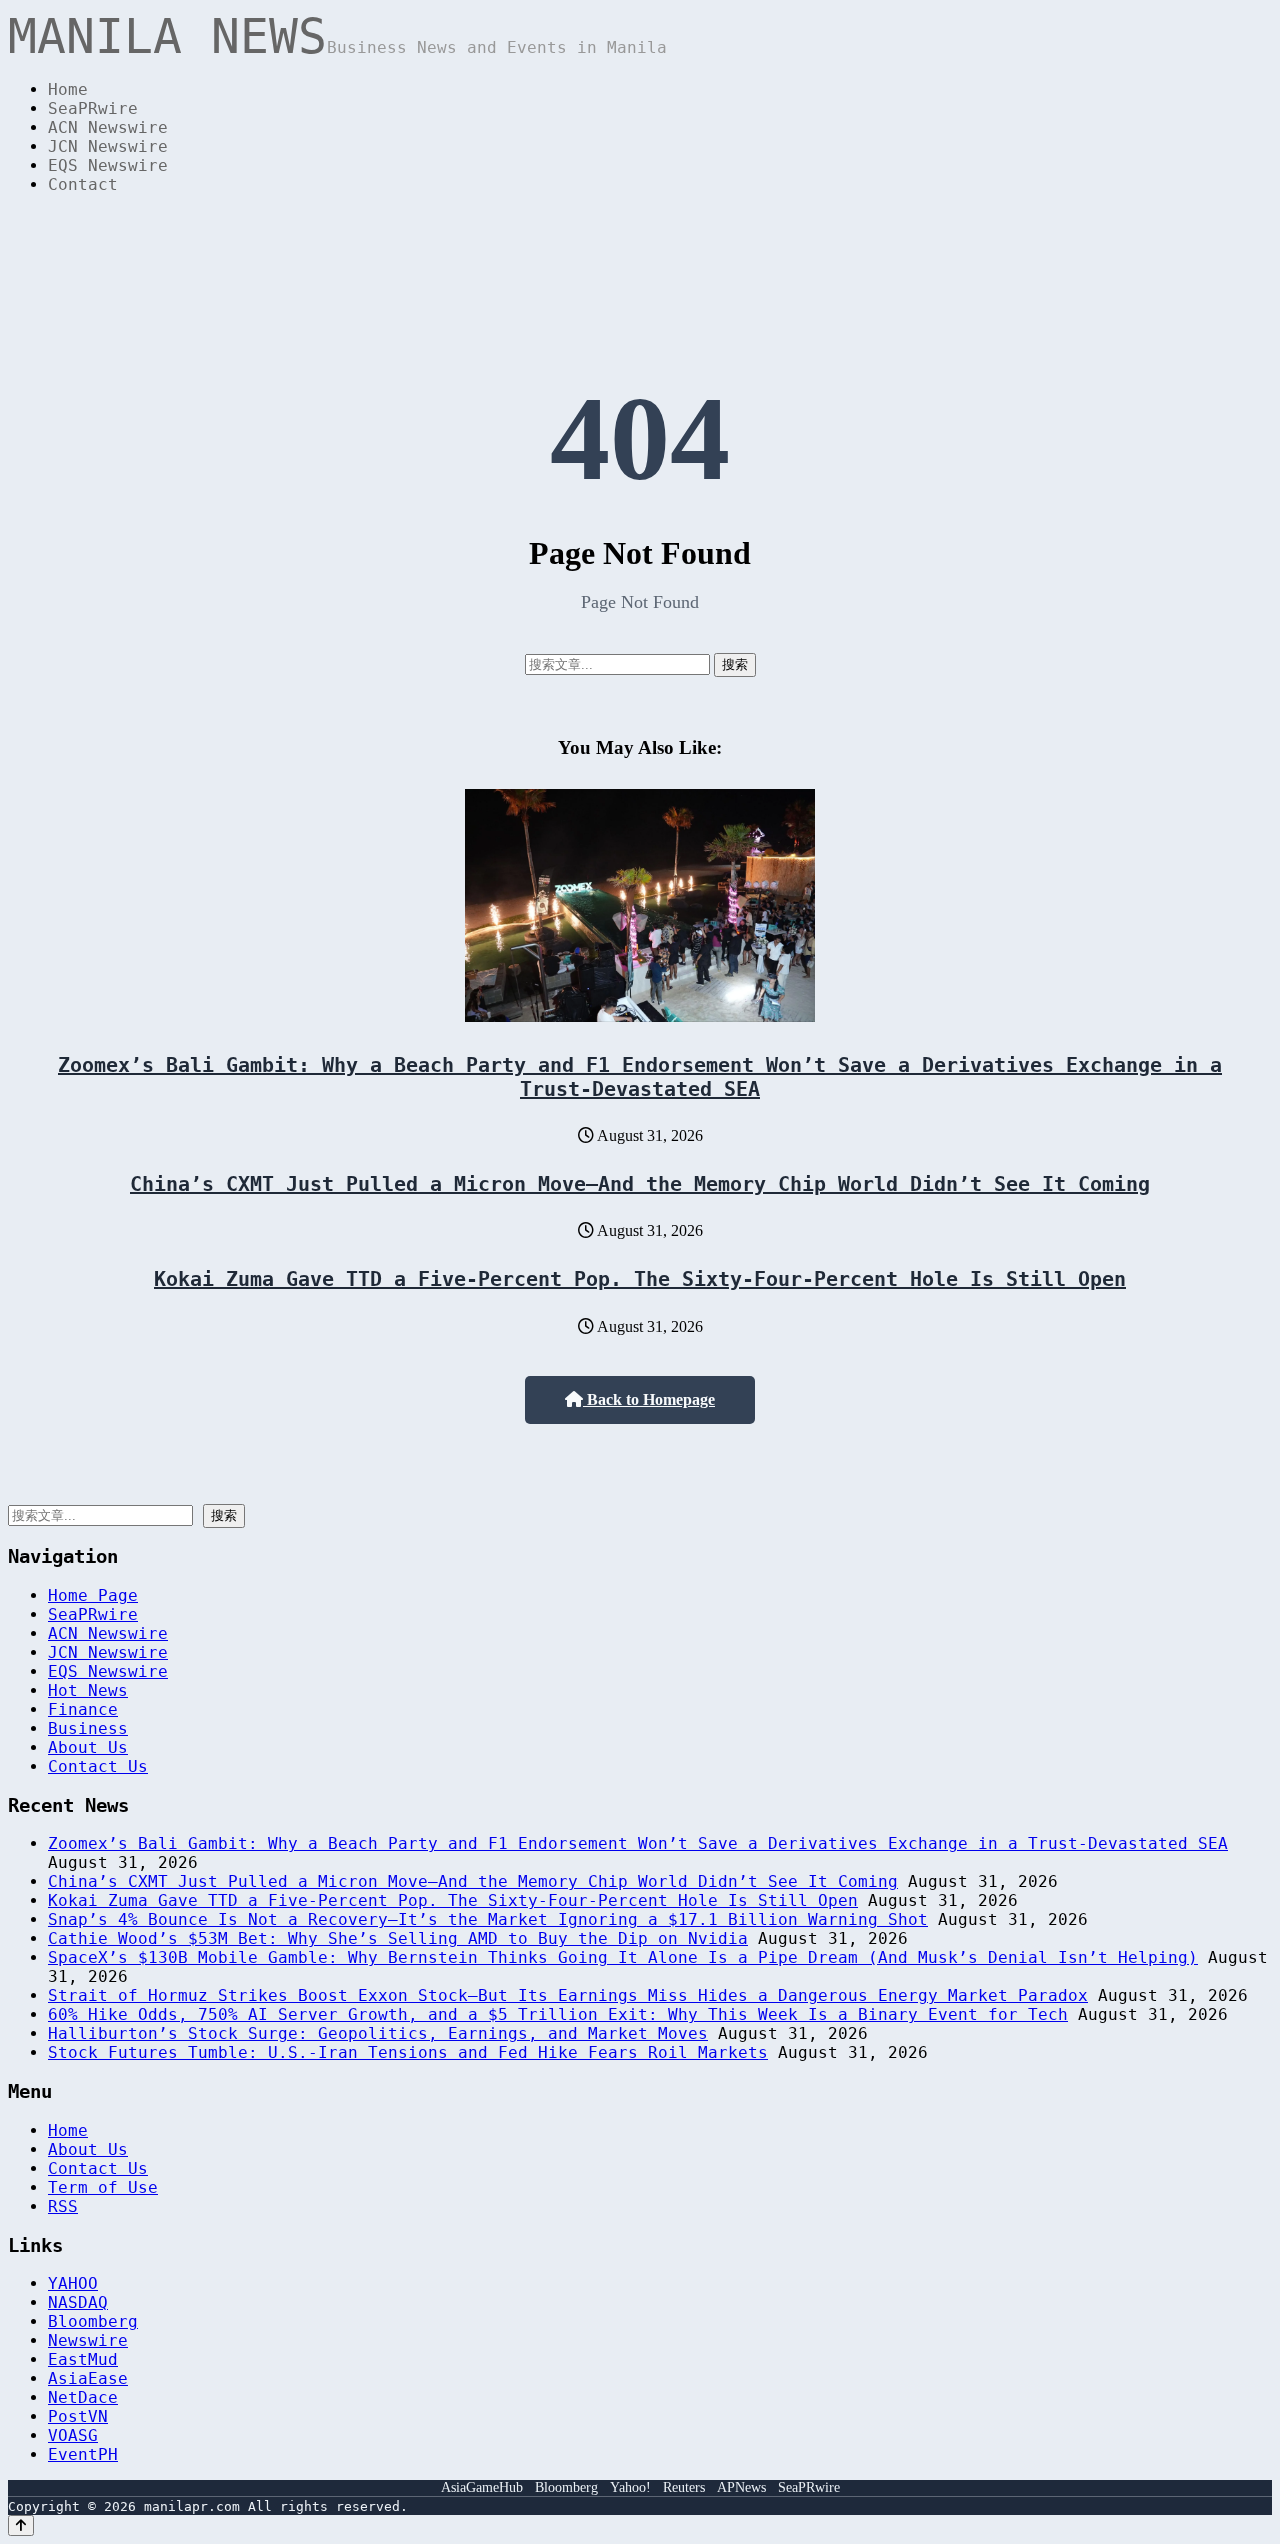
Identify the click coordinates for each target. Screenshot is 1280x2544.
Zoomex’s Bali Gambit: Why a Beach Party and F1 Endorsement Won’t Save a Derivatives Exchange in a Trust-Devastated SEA (640, 1077)
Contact (83, 184)
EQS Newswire (108, 165)
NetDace (83, 2397)
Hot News (88, 1690)
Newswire (88, 2340)
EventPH (83, 2454)
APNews (741, 2487)
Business (88, 1728)
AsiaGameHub (482, 2487)
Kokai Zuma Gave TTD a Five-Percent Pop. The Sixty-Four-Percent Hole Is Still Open (640, 1279)
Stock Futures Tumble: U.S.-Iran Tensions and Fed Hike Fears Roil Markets (408, 2052)
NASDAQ (78, 2302)
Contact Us (98, 1766)
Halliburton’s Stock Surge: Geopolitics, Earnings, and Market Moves (378, 2033)
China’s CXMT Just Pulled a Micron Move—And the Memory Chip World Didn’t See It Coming (640, 1184)
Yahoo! (630, 2487)
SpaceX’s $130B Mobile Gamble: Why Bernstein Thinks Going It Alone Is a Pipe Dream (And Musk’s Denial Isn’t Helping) (623, 1957)
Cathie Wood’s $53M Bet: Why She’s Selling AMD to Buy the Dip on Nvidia (398, 1938)
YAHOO (73, 2283)
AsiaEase (88, 2378)
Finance (83, 1709)
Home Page (93, 1595)
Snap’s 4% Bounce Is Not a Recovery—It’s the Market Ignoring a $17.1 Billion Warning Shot (488, 1919)
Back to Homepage (649, 1399)
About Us (88, 1747)
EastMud (83, 2359)
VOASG (73, 2435)
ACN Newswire (108, 127)
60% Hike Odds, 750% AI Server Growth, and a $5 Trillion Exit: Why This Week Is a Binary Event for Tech (558, 2014)
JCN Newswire (108, 146)
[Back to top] (21, 2525)
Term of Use (103, 2187)
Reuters (684, 2487)
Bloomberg (93, 2321)
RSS (63, 2206)
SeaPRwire (93, 108)
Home (68, 89)
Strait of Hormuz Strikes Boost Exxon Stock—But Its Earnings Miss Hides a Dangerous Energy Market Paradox (568, 1995)
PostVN (78, 2416)
